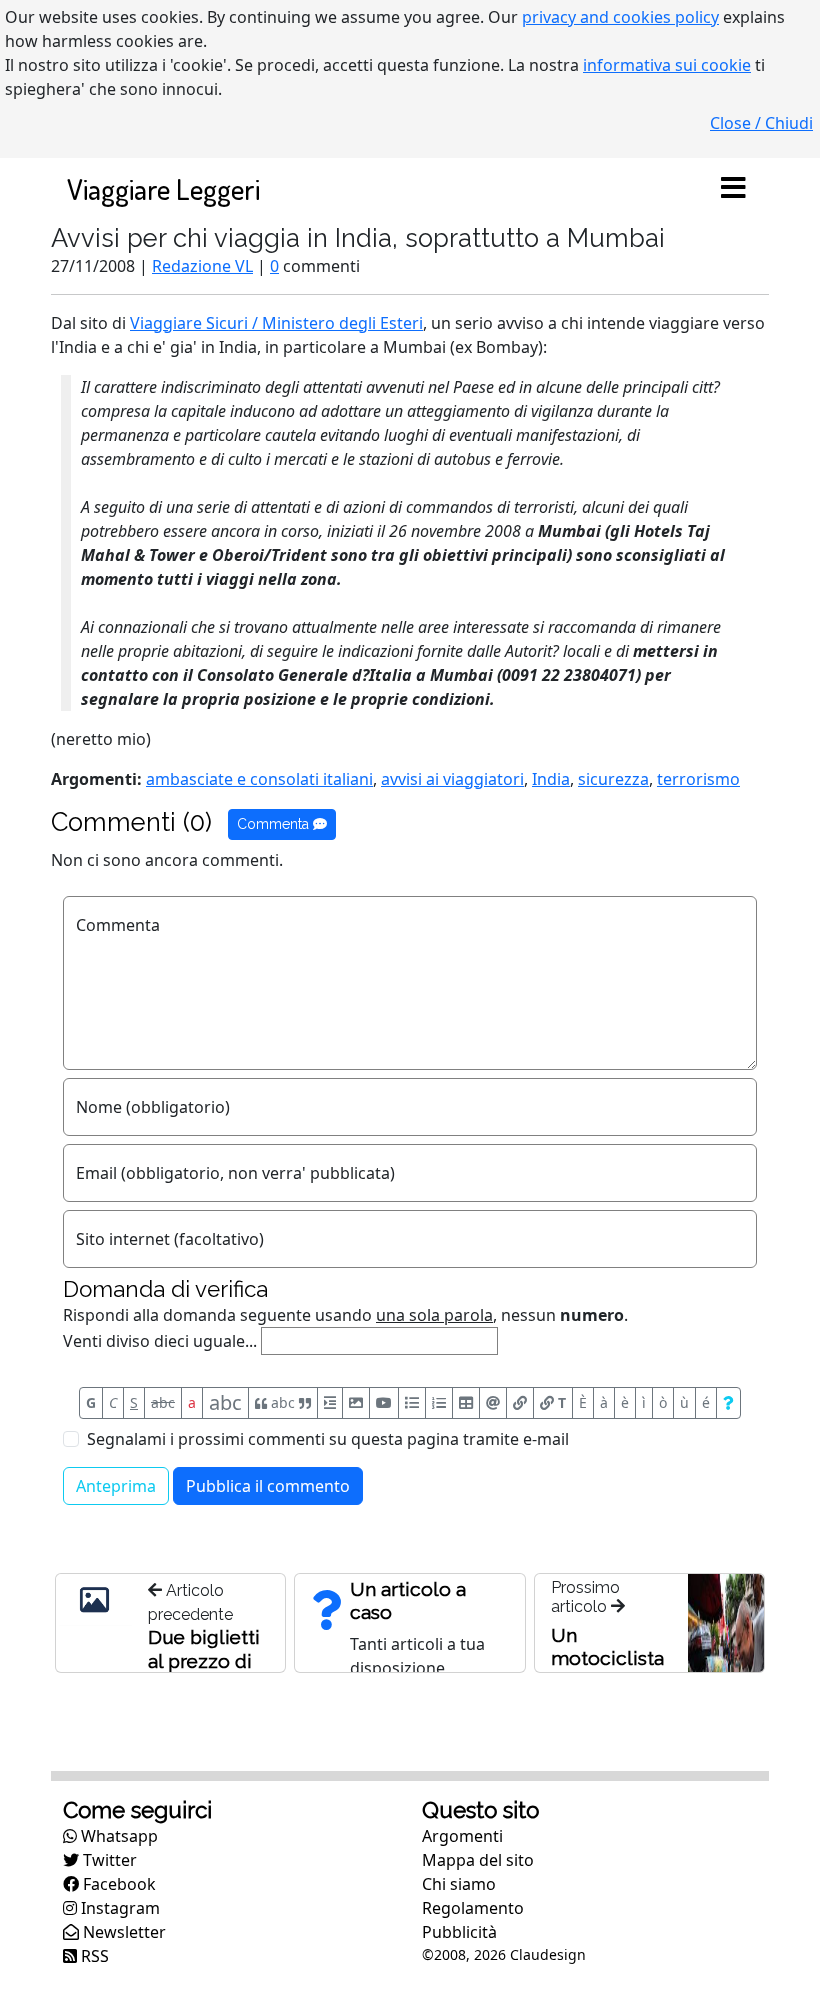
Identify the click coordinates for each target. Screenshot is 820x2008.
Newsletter (122, 1932)
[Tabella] (466, 1403)
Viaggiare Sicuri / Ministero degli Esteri (276, 323)
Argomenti (462, 1836)
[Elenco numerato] (439, 1403)
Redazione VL (202, 266)
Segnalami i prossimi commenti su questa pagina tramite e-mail (328, 1439)
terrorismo (698, 779)
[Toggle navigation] (733, 189)
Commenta (275, 824)
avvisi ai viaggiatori (452, 779)
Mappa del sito (478, 1860)
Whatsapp (117, 1836)
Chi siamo (459, 1884)
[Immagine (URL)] (356, 1403)
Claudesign (548, 1954)
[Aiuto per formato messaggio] (728, 1403)
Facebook (117, 1884)
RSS (93, 1956)
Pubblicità (459, 1932)
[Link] (520, 1403)
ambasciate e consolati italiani (259, 779)
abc (163, 1402)
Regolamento (473, 1908)
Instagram (118, 1908)
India (551, 779)
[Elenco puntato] (412, 1403)
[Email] (493, 1403)
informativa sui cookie (667, 65)
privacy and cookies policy (620, 17)
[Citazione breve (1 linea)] (330, 1403)
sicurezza (613, 779)
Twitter (108, 1860)
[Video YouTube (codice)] (384, 1403)
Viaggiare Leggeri (163, 188)
